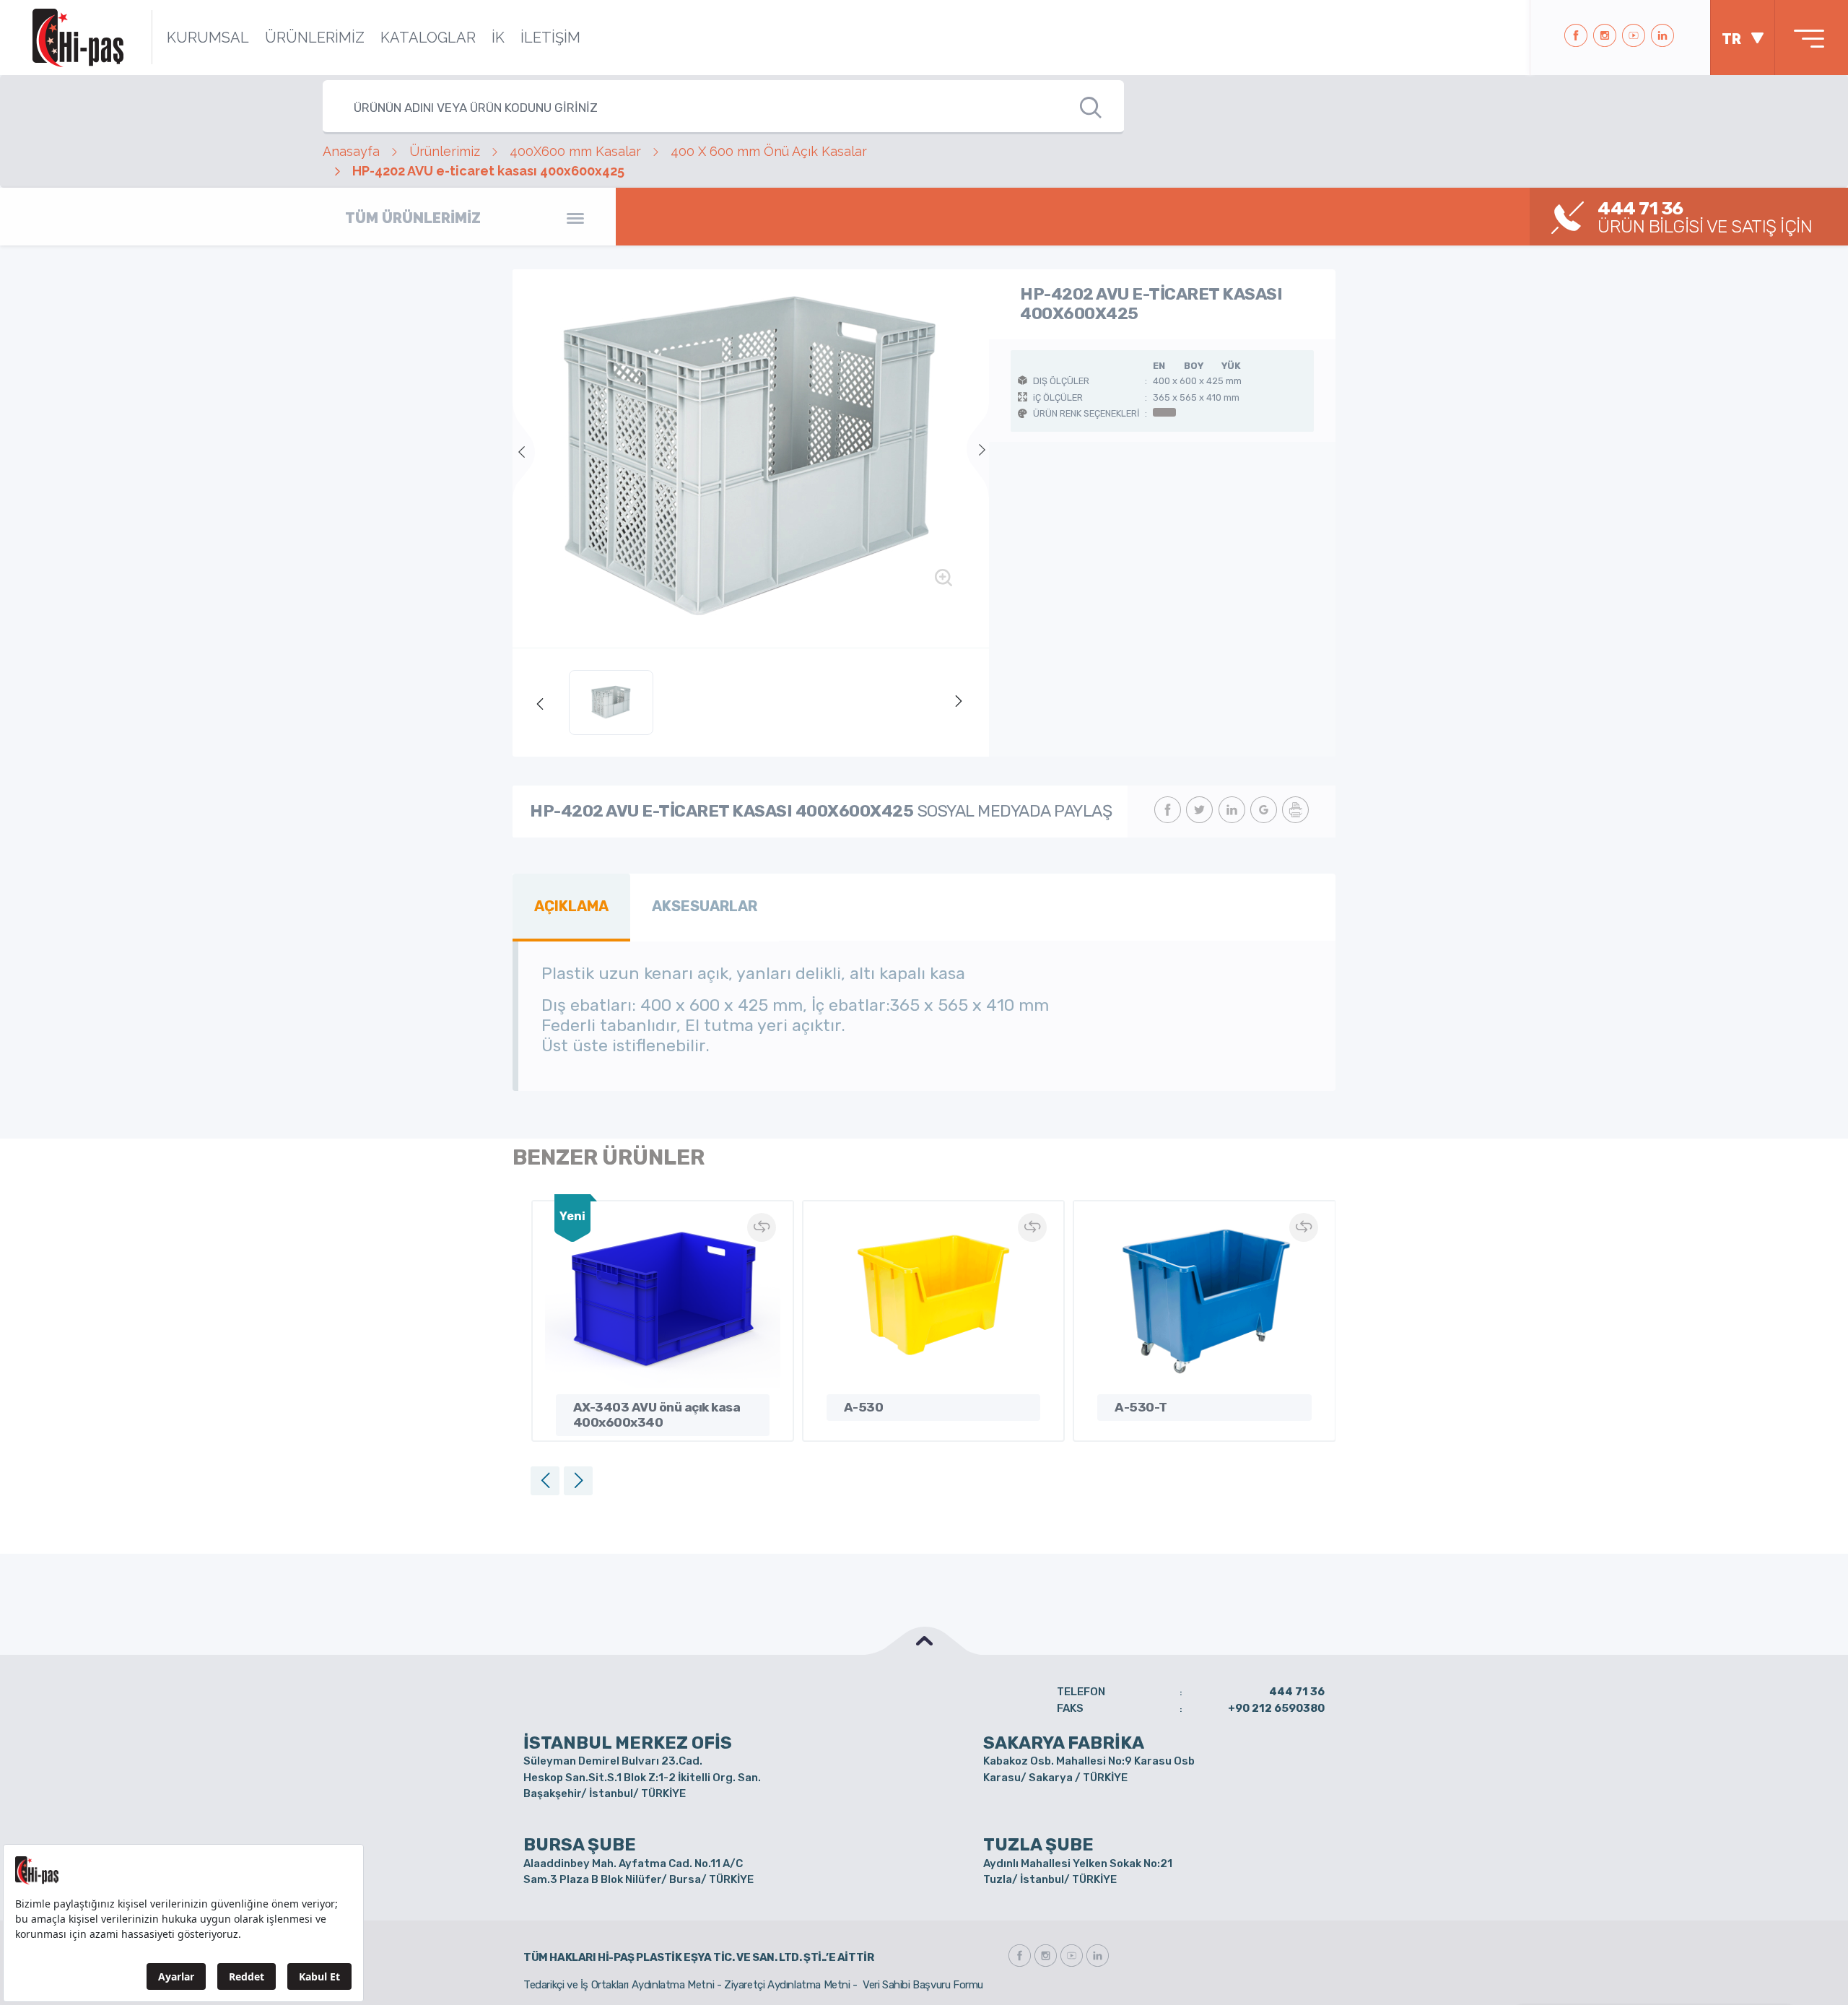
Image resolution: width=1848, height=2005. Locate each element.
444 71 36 (1297, 1692)
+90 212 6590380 (1276, 1708)
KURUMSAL (208, 38)
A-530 (864, 1407)
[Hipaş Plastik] (78, 38)
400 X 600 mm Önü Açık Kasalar (769, 151)
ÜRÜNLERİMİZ (315, 38)
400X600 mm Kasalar (575, 151)
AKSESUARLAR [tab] (705, 906)
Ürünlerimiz (445, 151)
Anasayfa (351, 151)
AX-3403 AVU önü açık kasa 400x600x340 (657, 1415)
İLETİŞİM (550, 38)
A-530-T (1141, 1407)
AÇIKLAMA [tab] (571, 906)
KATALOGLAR (428, 38)
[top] (924, 1641)
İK (498, 38)
